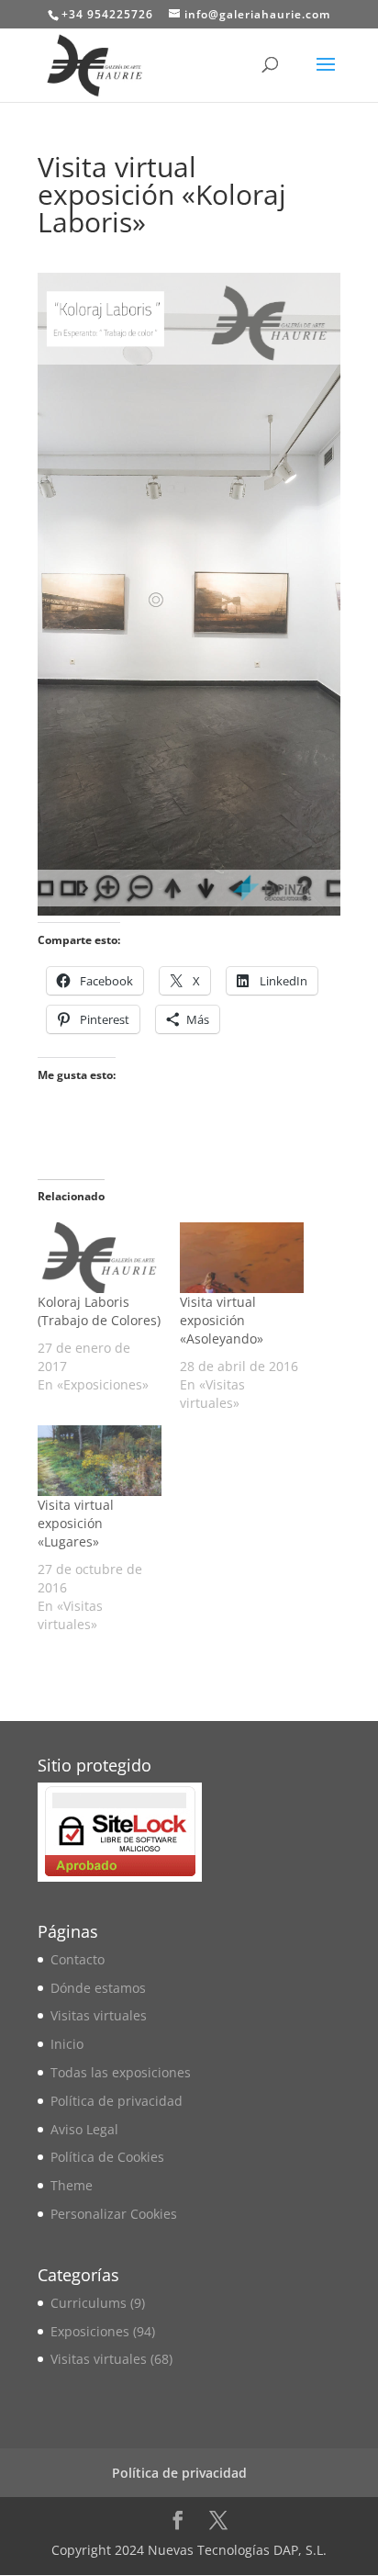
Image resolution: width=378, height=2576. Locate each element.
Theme (72, 2185)
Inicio (67, 2044)
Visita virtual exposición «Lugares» (76, 1523)
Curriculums (89, 2303)
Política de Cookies (107, 2157)
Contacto (78, 1959)
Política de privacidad (117, 2101)
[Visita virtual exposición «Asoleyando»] (242, 1258)
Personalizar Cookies (114, 2214)
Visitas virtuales (99, 2015)
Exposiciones (90, 2331)
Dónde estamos (98, 1988)
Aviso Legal (84, 2129)
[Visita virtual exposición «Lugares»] (100, 1461)
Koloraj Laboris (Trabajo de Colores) (99, 1311)
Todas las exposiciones (121, 2072)
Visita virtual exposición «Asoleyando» (222, 1320)
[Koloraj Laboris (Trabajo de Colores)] (100, 1258)
